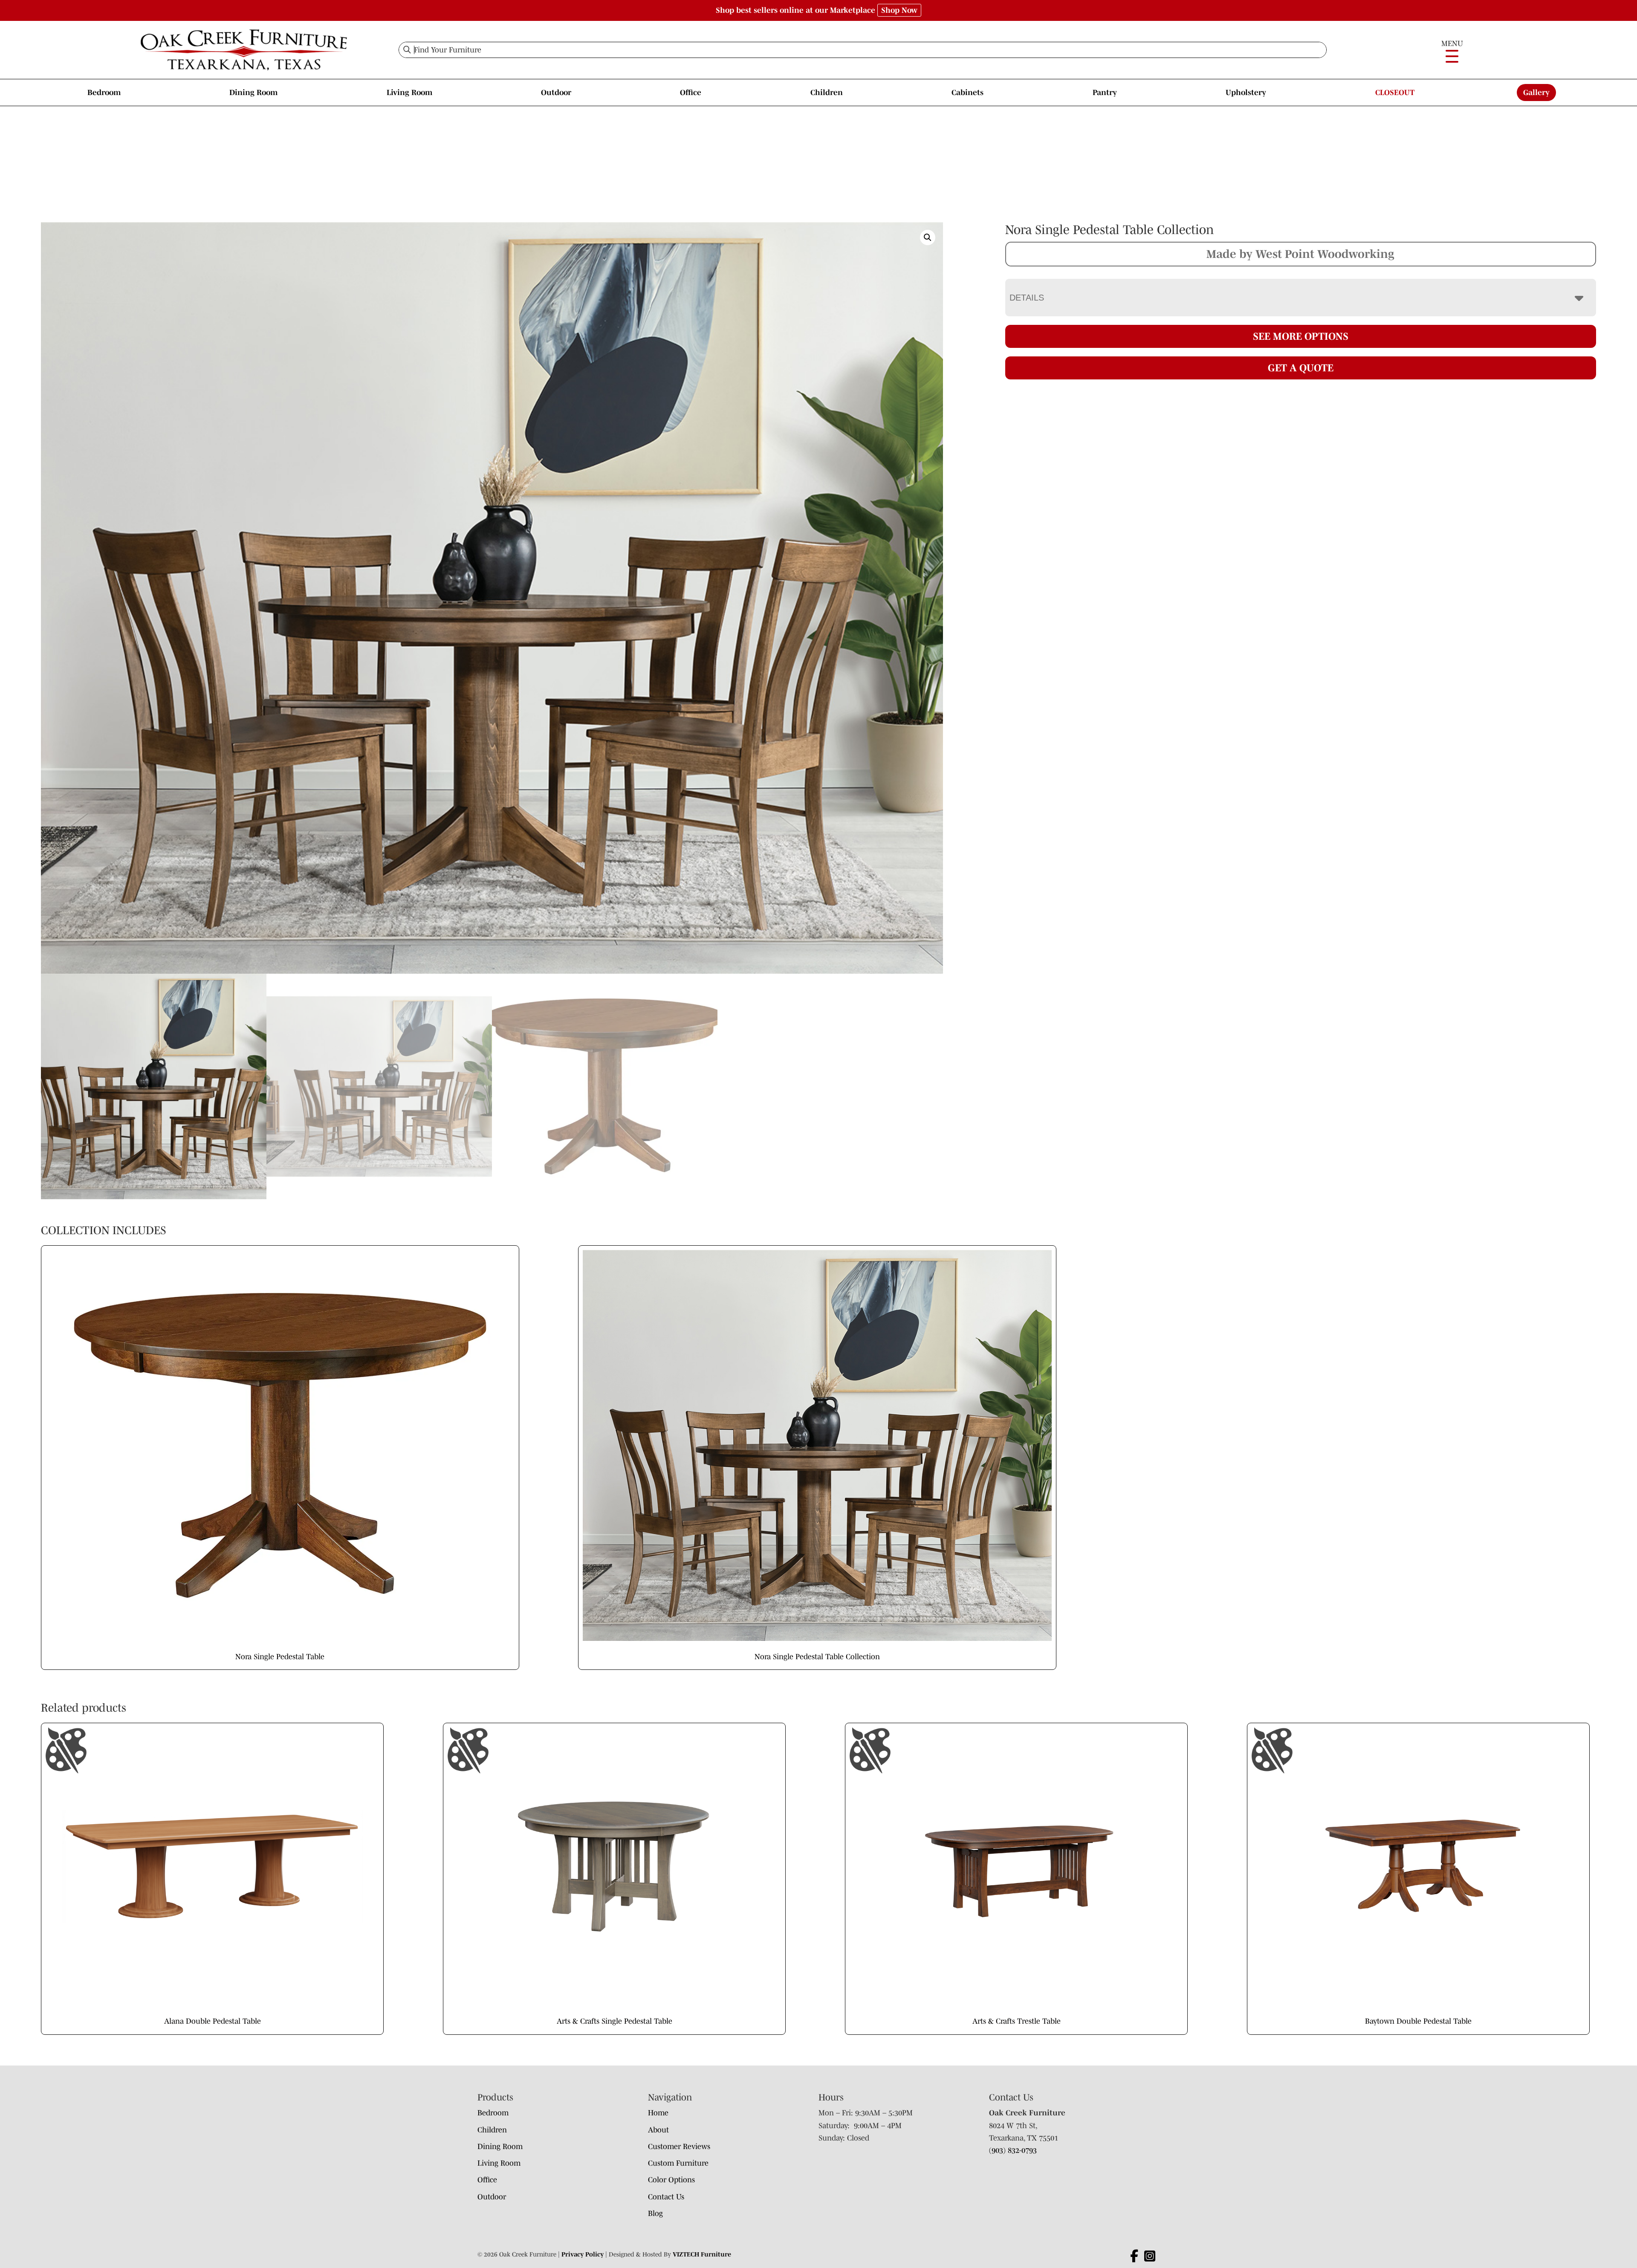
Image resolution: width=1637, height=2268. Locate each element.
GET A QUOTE (1301, 368)
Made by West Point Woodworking (1300, 254)
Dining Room (253, 93)
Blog (655, 2213)
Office (691, 93)
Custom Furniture (678, 2163)
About (658, 2130)
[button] (928, 237)
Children (827, 93)
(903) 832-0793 (1013, 2150)
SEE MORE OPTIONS (1301, 336)
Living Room (409, 93)
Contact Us (666, 2197)
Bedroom (104, 93)
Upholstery (1246, 93)
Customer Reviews (679, 2146)
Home (658, 2113)
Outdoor (556, 93)
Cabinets (967, 93)
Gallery (1536, 93)
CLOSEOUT (1395, 93)
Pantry (1105, 93)
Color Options (671, 2180)
